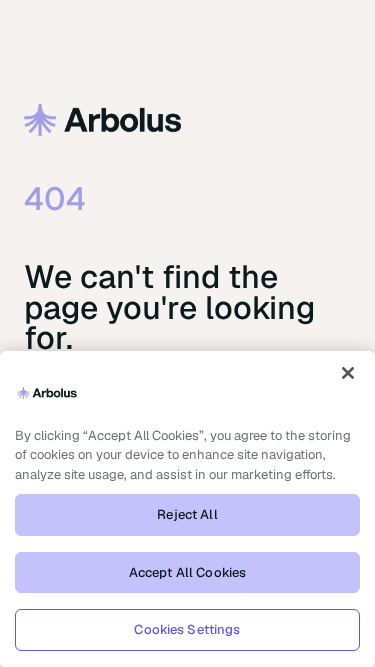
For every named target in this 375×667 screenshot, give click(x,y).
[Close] (348, 373)
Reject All (187, 514)
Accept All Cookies (187, 572)
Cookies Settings (187, 629)
